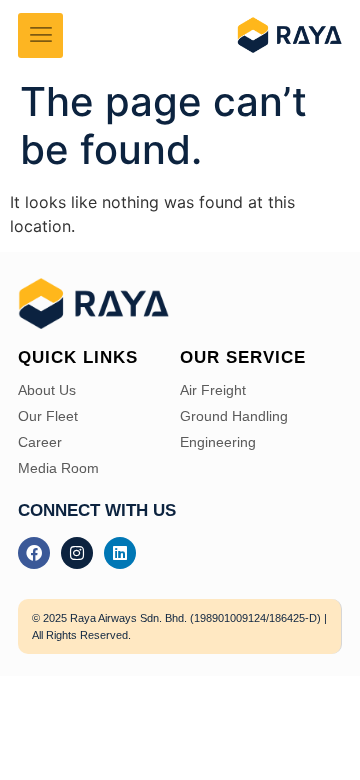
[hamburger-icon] (40, 35)
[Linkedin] (120, 553)
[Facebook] (34, 553)
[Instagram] (77, 553)
